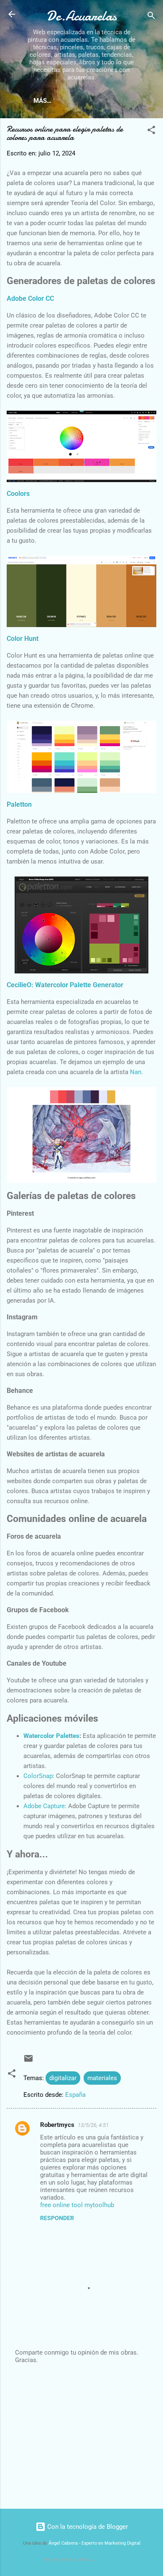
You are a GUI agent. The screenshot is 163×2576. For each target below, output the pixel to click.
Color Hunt (23, 639)
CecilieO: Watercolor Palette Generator (65, 985)
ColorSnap (38, 1776)
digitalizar (63, 2078)
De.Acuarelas (81, 16)
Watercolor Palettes (51, 1736)
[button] (151, 131)
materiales (102, 2078)
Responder (57, 2218)
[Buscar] (151, 17)
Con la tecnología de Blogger (87, 2527)
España (75, 2095)
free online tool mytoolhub (77, 2205)
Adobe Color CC (30, 299)
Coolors (18, 494)
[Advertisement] (81, 2437)
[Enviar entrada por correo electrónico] (28, 2061)
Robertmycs (57, 2125)
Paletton (19, 804)
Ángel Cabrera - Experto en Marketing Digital (94, 2543)
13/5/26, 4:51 (93, 2125)
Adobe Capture (44, 1806)
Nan (136, 1072)
